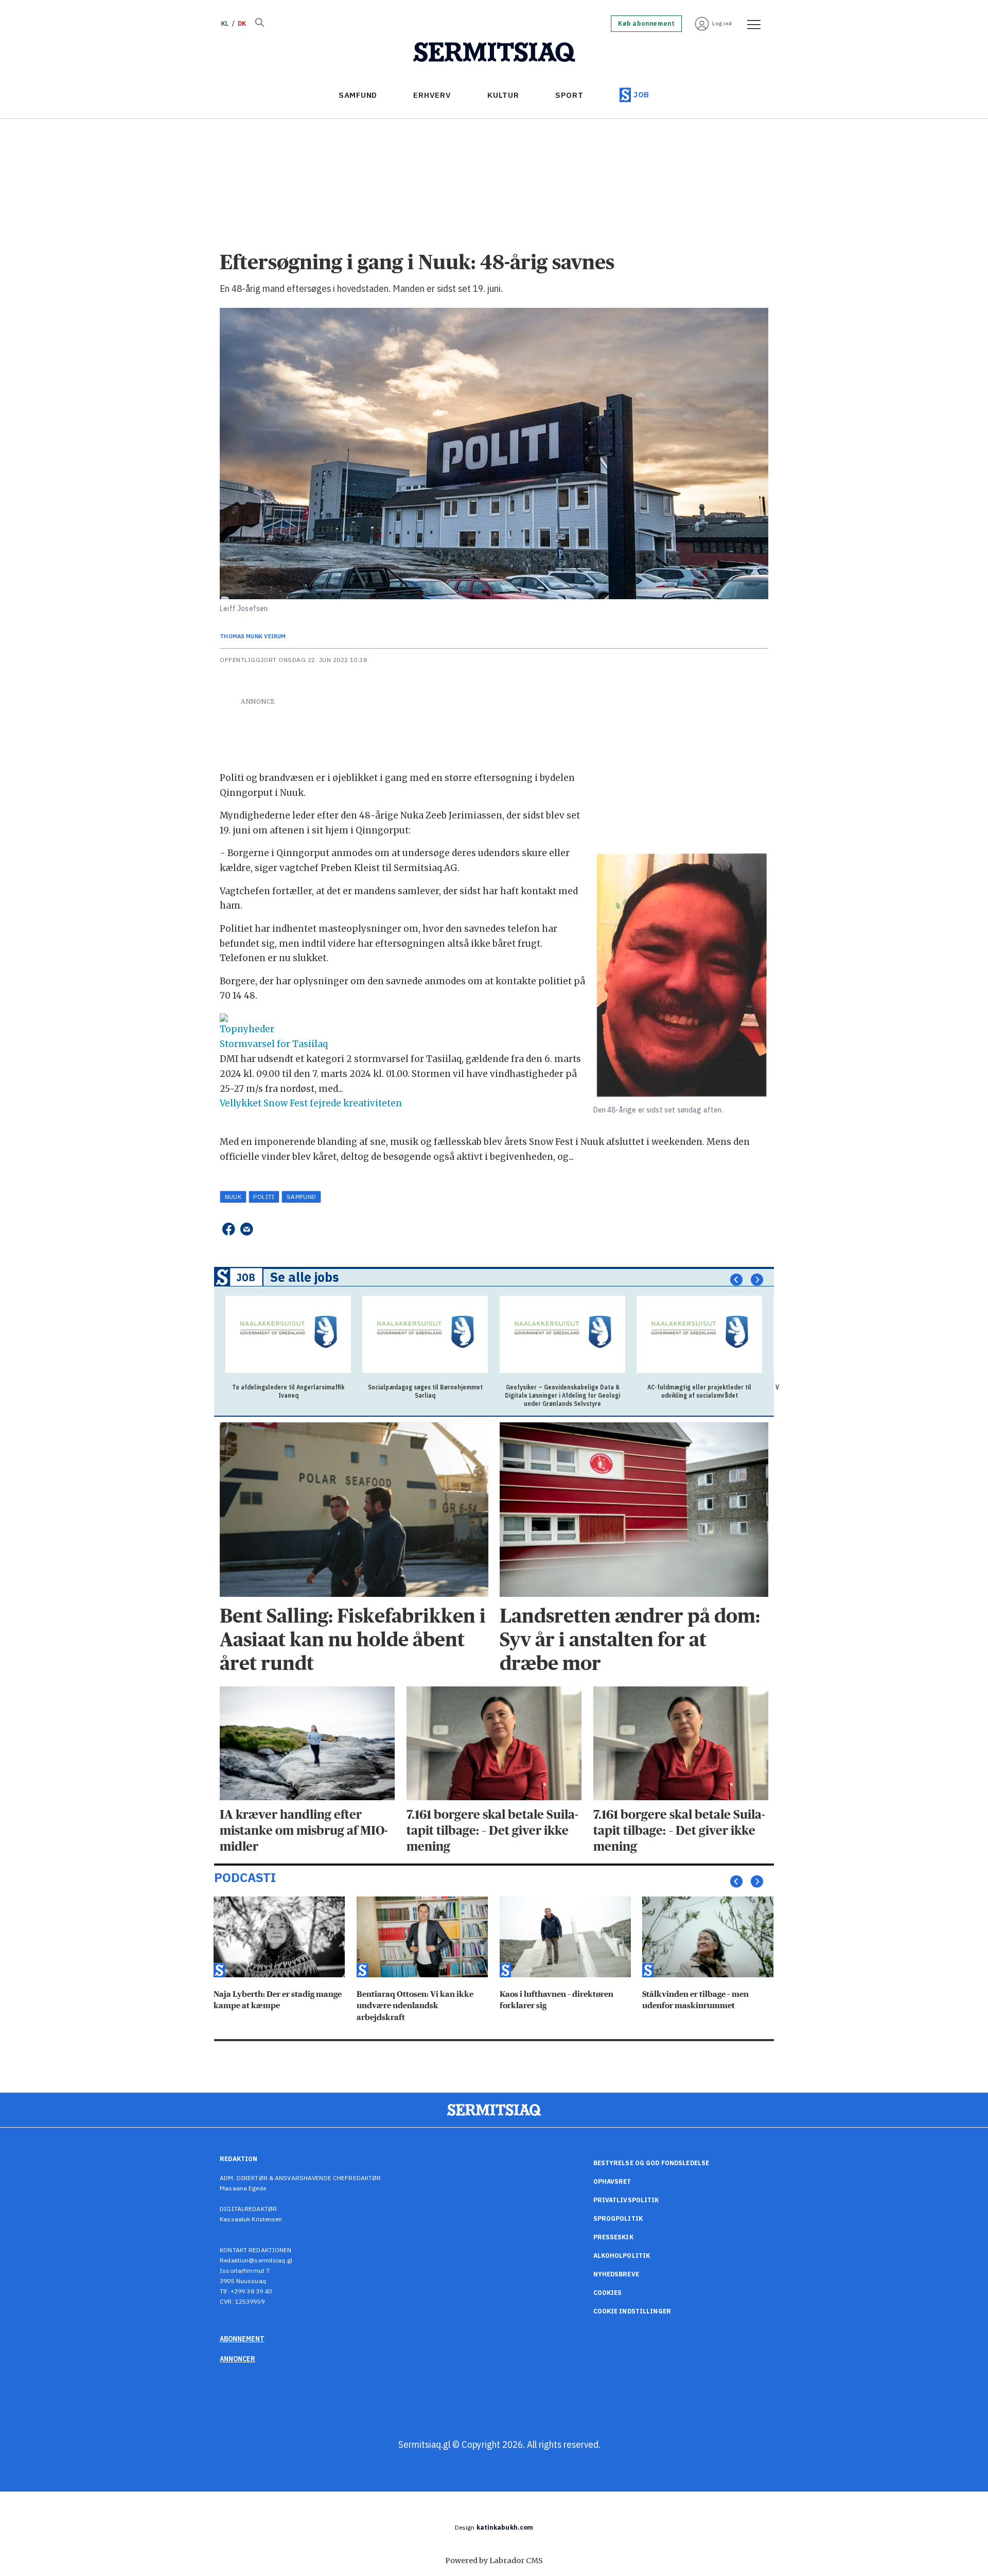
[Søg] (259, 24)
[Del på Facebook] (228, 1229)
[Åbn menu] (750, 24)
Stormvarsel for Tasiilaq (274, 1044)
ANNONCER (237, 2359)
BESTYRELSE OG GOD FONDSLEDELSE (651, 2163)
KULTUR (503, 95)
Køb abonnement (646, 24)
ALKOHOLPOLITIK (622, 2256)
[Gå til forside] (494, 53)
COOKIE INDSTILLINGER (632, 2311)
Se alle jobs (305, 1277)
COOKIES (608, 2293)
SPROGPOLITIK (618, 2218)
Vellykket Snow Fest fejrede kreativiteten (311, 1103)
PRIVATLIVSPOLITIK (626, 2200)
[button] (736, 1279)
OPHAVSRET (612, 2181)
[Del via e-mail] (247, 1229)
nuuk (233, 1197)
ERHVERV (432, 95)
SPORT (569, 95)
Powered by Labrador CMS (494, 2561)
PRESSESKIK (613, 2237)
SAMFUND (358, 95)
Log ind (722, 23)
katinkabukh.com (505, 2527)
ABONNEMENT (242, 2339)
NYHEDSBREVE (616, 2274)
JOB (641, 94)
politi (264, 1197)
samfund (302, 1197)
